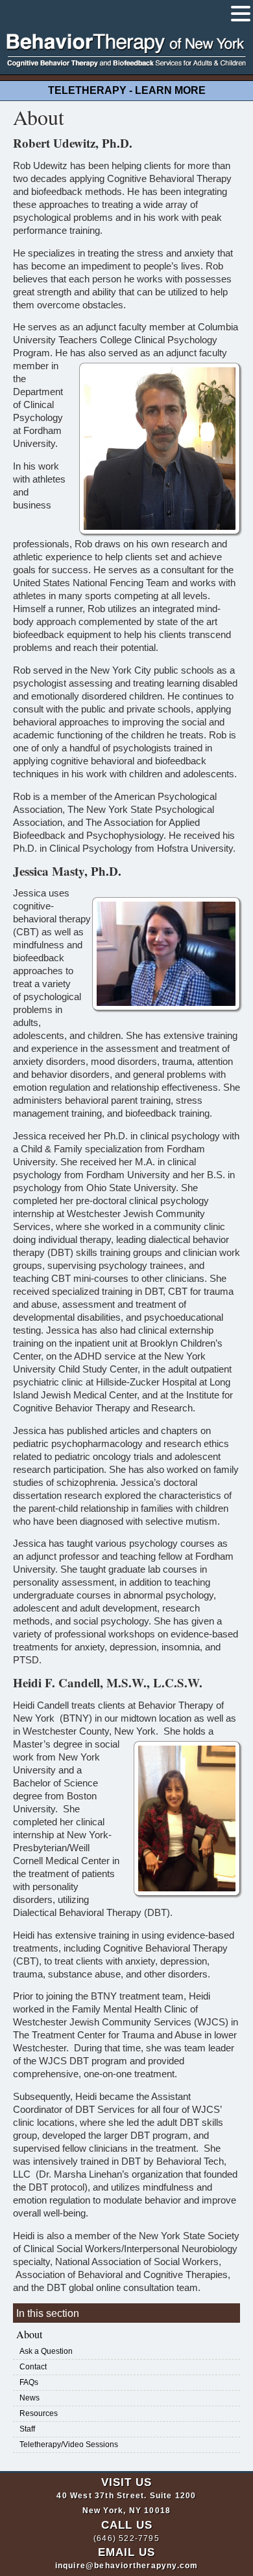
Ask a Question (46, 2351)
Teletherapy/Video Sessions (69, 2445)
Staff (27, 2429)
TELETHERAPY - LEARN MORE (127, 90)
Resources (39, 2413)
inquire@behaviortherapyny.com (127, 2566)
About (29, 2334)
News (30, 2398)
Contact (33, 2367)
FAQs (29, 2382)
